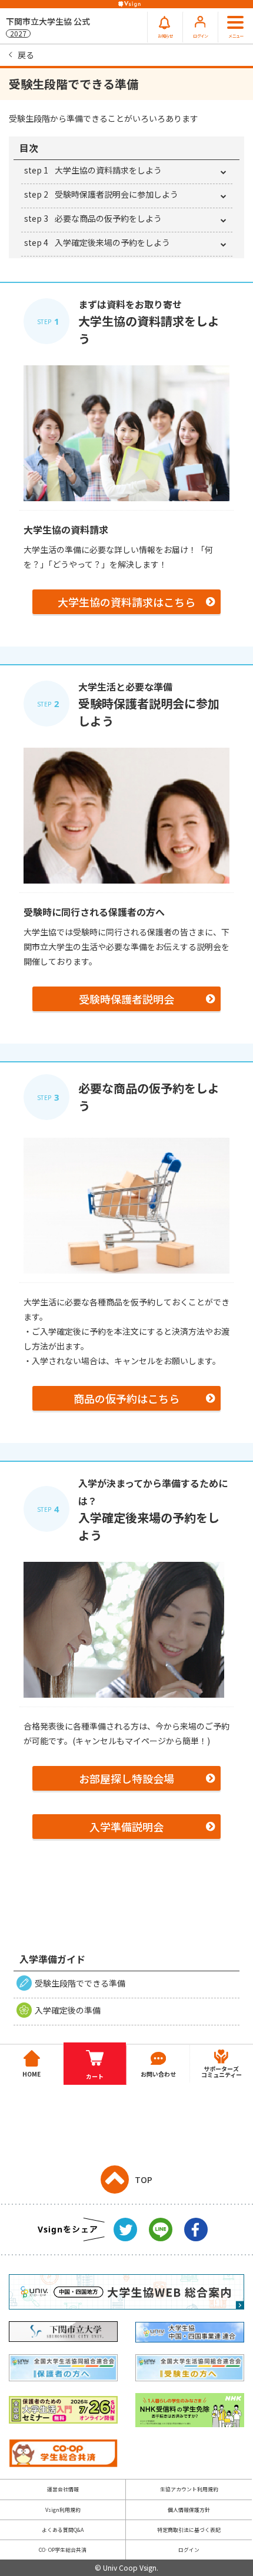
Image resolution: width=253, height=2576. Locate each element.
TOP (144, 2180)
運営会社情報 (63, 2489)
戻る (26, 55)
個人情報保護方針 (189, 2510)
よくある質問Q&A (63, 2530)
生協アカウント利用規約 (189, 2489)
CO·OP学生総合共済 (63, 2550)
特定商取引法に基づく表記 (189, 2530)
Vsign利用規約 (63, 2510)
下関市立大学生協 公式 (48, 27)
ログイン (189, 2550)
